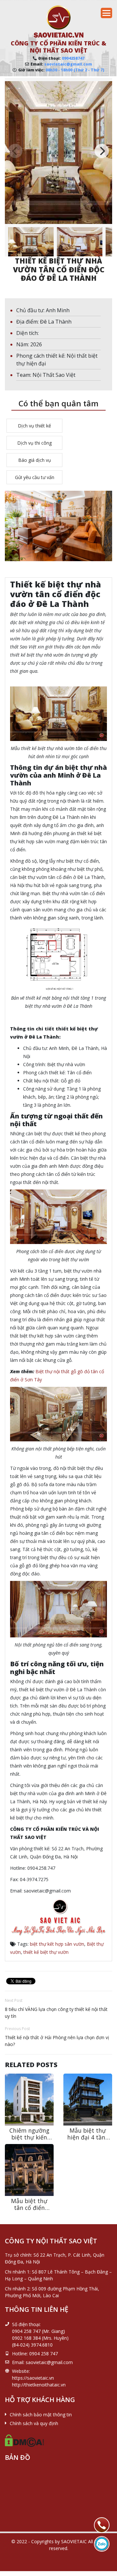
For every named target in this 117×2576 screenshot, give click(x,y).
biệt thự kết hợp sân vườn (57, 1944)
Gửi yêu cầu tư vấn (35, 477)
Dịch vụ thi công (34, 443)
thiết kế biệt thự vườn (46, 1952)
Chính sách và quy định (34, 2423)
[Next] (102, 151)
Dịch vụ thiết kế (34, 426)
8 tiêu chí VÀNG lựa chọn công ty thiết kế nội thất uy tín (56, 2013)
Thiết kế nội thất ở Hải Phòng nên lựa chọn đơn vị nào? (57, 2041)
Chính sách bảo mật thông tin (41, 2415)
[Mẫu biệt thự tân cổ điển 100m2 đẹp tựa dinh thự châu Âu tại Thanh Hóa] (29, 2170)
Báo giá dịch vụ (35, 460)
